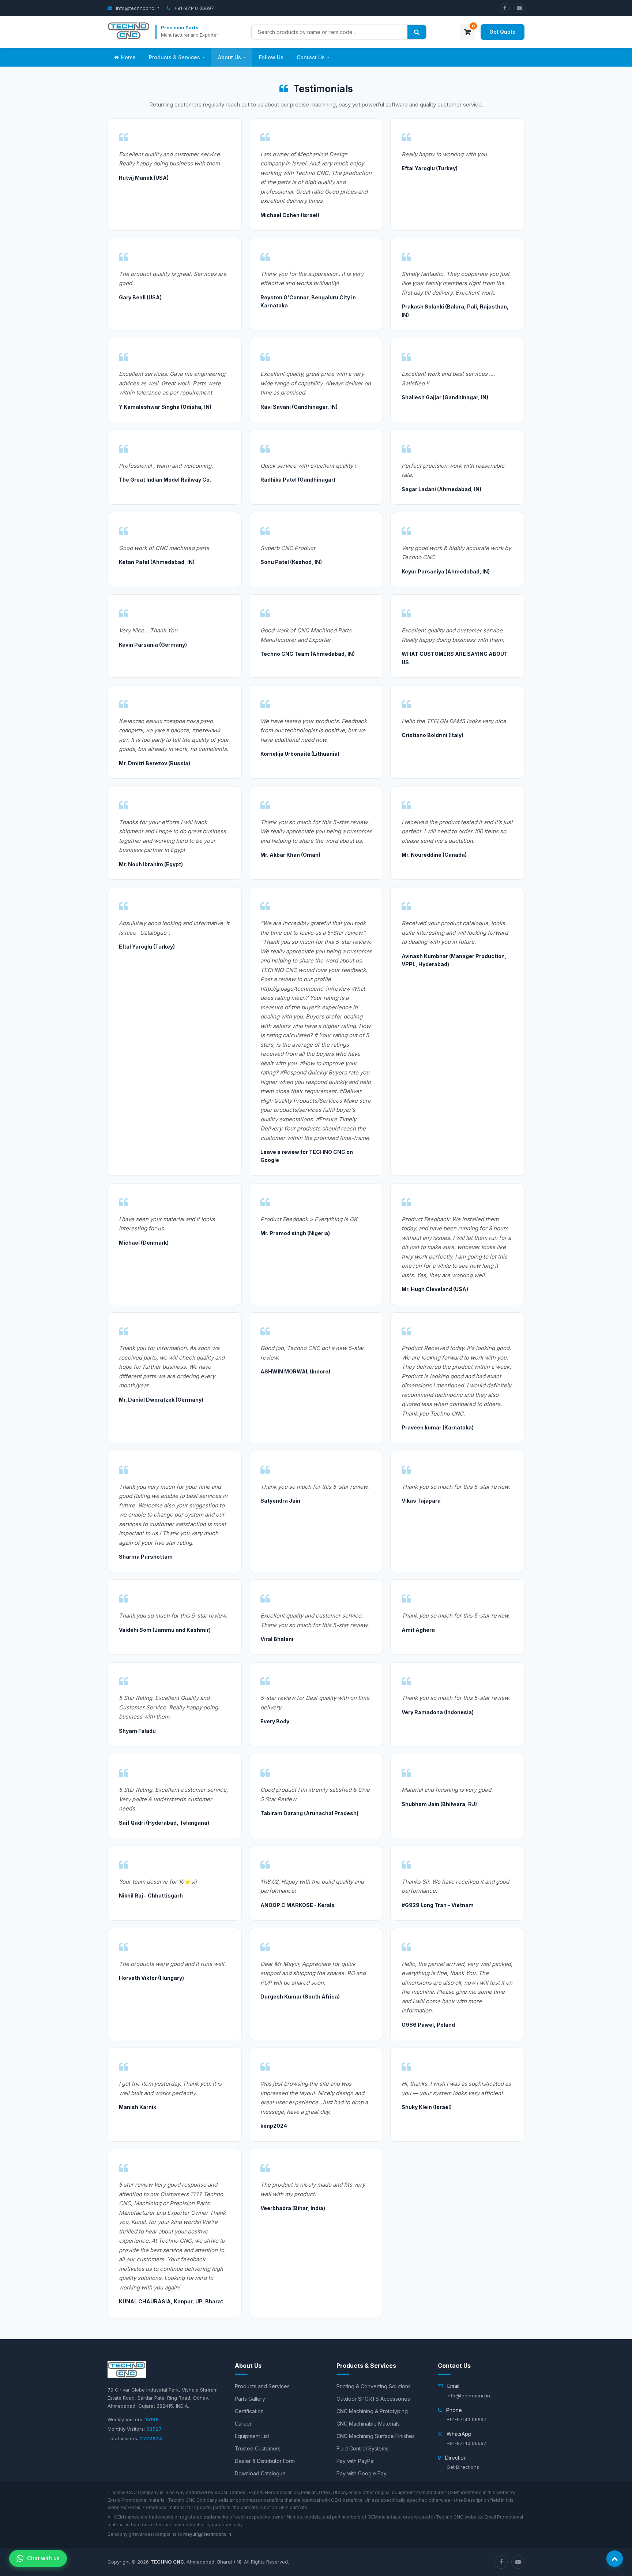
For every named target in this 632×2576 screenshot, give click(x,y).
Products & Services (174, 57)
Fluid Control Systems (362, 2448)
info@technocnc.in (137, 8)
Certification (249, 2411)
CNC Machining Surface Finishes (376, 2436)
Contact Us (311, 57)
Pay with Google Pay (362, 2473)
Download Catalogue (260, 2473)
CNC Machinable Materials (368, 2424)
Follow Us (271, 57)
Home (128, 57)
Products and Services (262, 2386)
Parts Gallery (250, 2399)
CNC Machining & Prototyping (372, 2411)
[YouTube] (519, 8)
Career (243, 2424)
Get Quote (503, 32)
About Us (230, 57)
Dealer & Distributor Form (265, 2461)
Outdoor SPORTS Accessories (373, 2399)
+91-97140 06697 (193, 8)
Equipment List (252, 2436)
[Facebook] (505, 8)
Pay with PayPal (355, 2461)
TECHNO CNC (167, 2562)
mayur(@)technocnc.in (207, 2534)
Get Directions (463, 2467)
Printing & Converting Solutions (374, 2386)
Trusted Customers (258, 2448)
